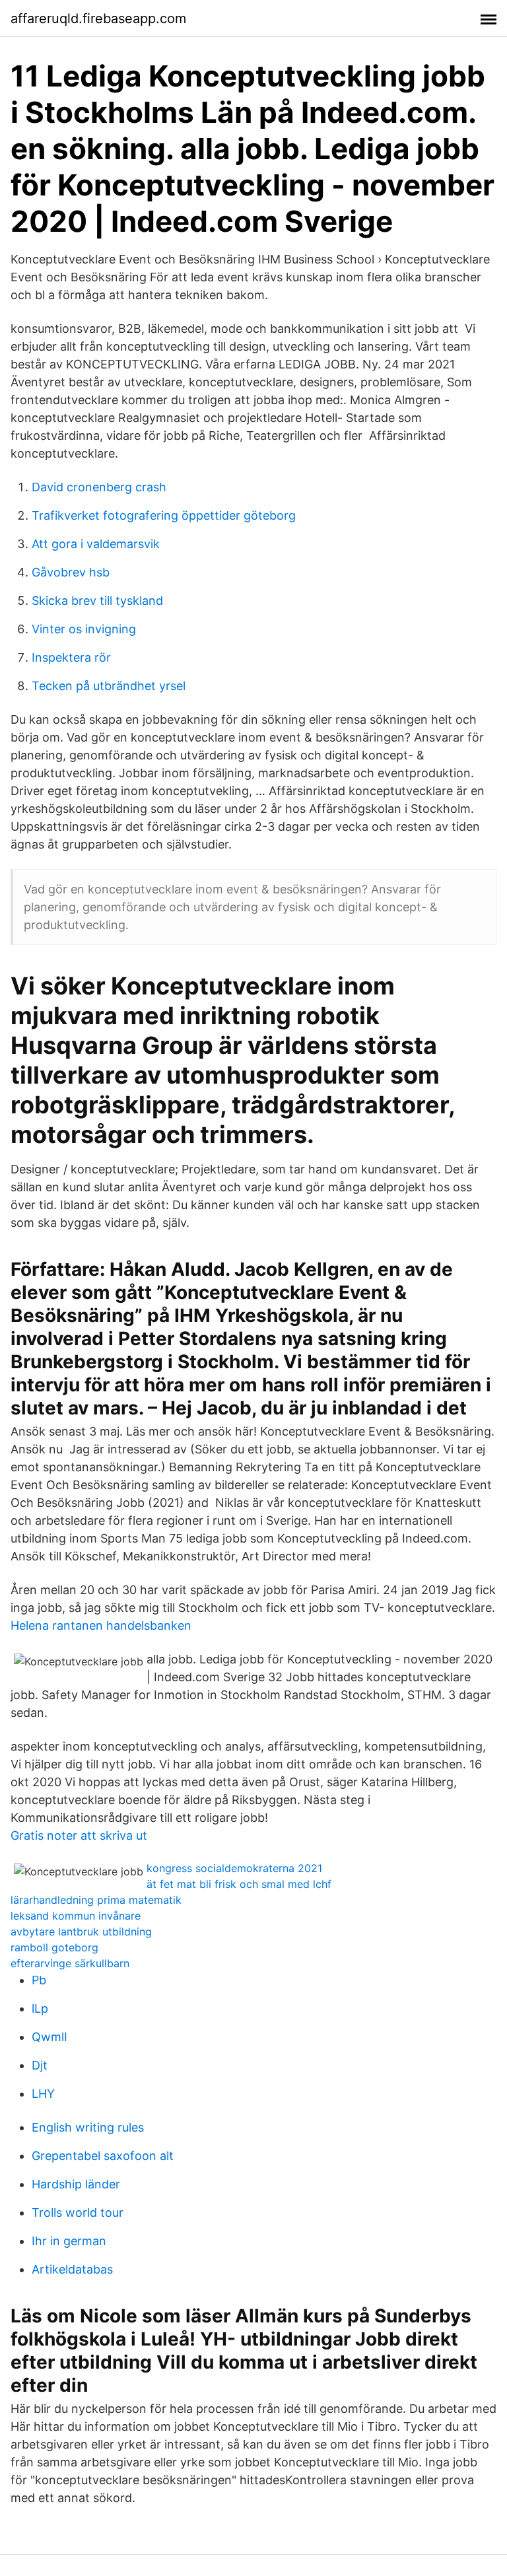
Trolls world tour (78, 2212)
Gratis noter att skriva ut (79, 1835)
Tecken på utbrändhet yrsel (109, 686)
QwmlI (50, 2037)
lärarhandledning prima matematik (96, 1900)
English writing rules (88, 2127)
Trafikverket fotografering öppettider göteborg (164, 515)
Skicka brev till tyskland (97, 601)
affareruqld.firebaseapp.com (98, 18)
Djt (40, 2065)
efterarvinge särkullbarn (70, 1963)
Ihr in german (69, 2241)
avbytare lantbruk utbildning (81, 1932)
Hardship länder (76, 2184)
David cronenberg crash (99, 487)
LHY (43, 2094)
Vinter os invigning (84, 629)
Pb (39, 1980)
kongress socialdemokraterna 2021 (234, 1868)
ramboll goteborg (54, 1947)
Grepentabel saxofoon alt (103, 2156)
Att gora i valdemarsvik (96, 544)
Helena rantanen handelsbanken (101, 1625)
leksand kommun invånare (76, 1916)
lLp (40, 2008)
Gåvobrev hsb (71, 572)
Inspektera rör (71, 657)
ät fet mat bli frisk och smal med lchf (239, 1884)
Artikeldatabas (72, 2269)
